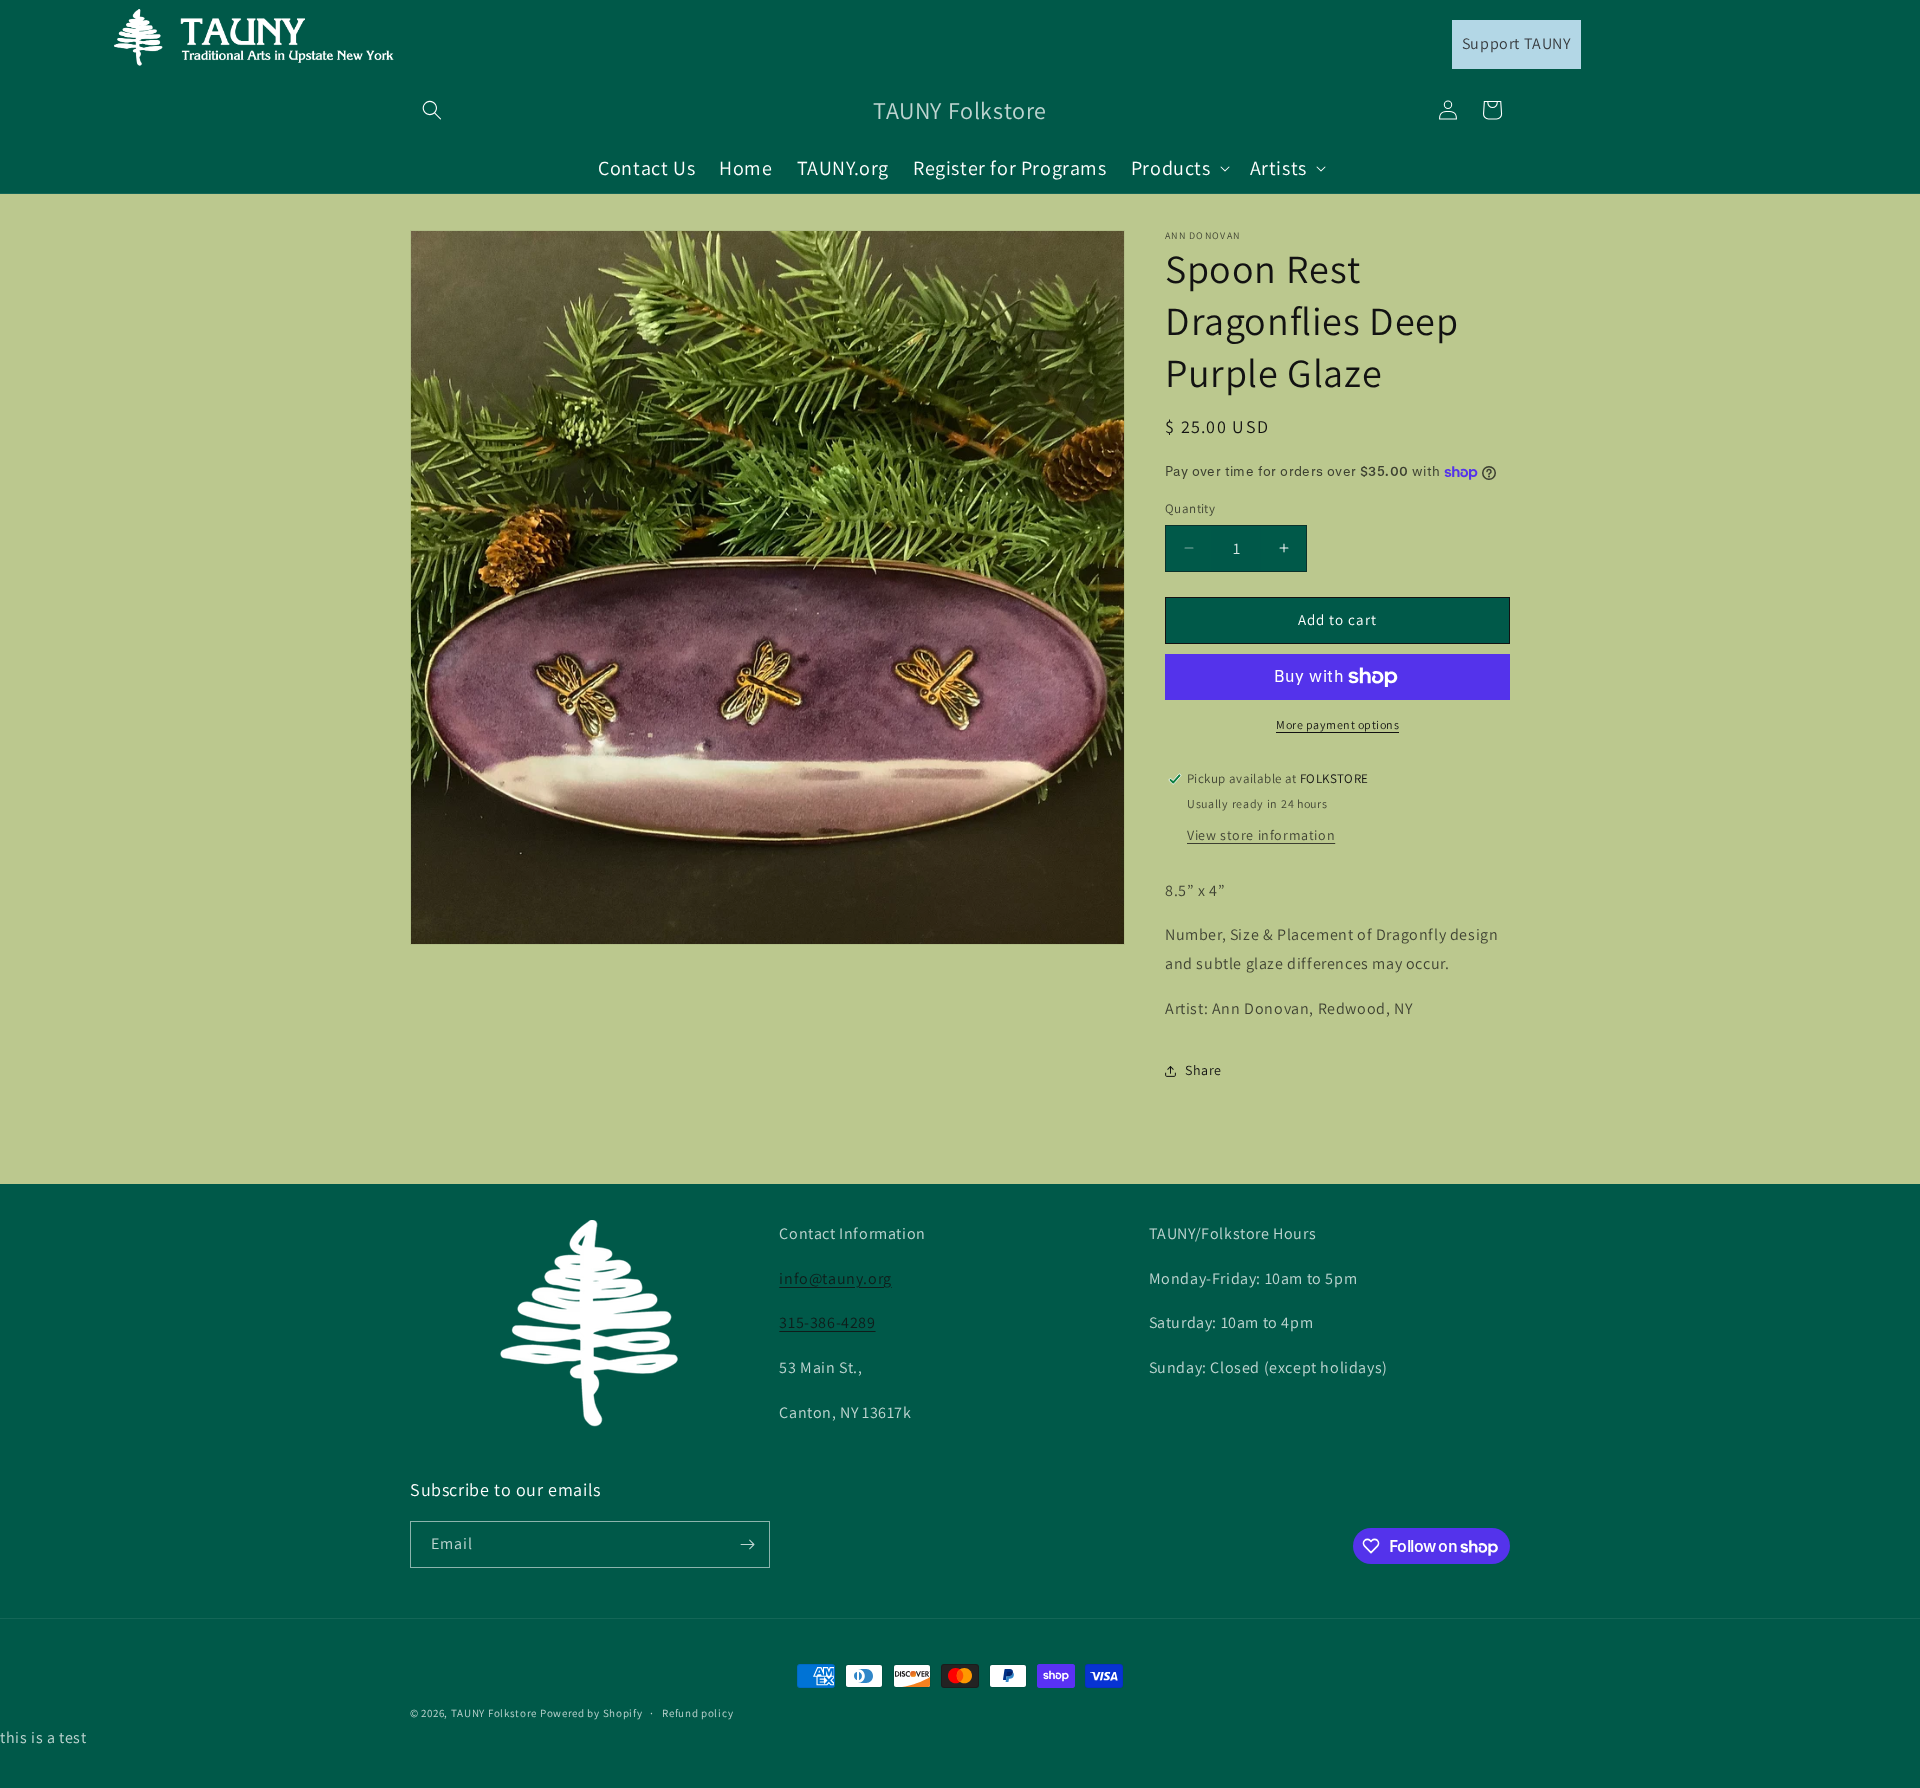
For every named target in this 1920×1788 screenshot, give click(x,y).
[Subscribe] (747, 1544)
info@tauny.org (835, 1278)
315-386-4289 (827, 1322)
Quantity (1190, 508)
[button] (432, 110)
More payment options (1337, 724)
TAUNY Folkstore (494, 1713)
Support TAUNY (1516, 43)
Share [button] (1203, 1070)
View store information (1261, 835)
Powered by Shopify (591, 1713)
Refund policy (697, 1713)
